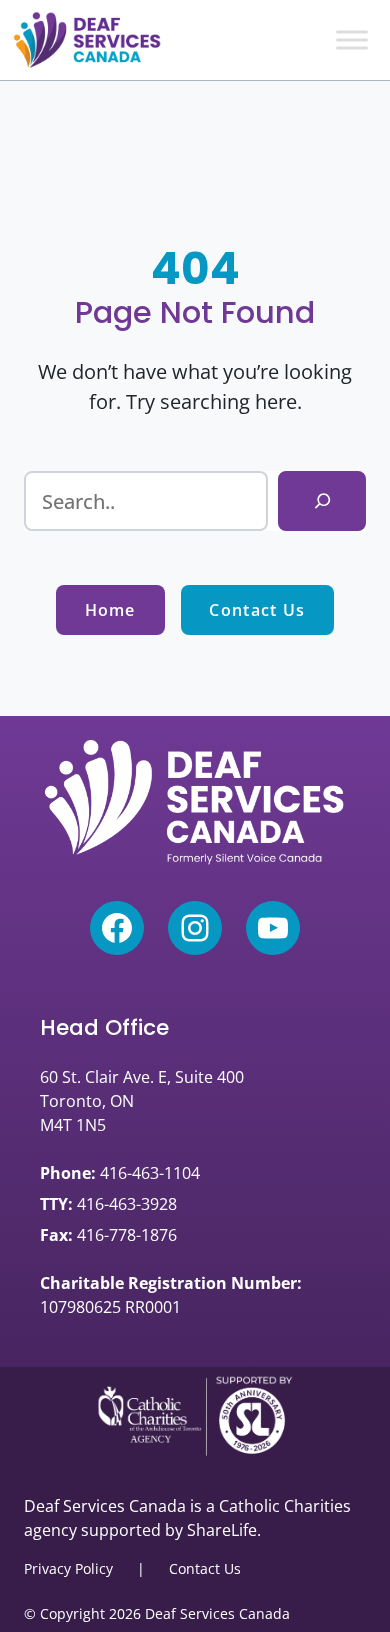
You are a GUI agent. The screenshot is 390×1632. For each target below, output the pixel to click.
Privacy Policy (68, 1568)
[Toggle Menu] (352, 39)
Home (110, 610)
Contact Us (257, 610)
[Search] (322, 501)
